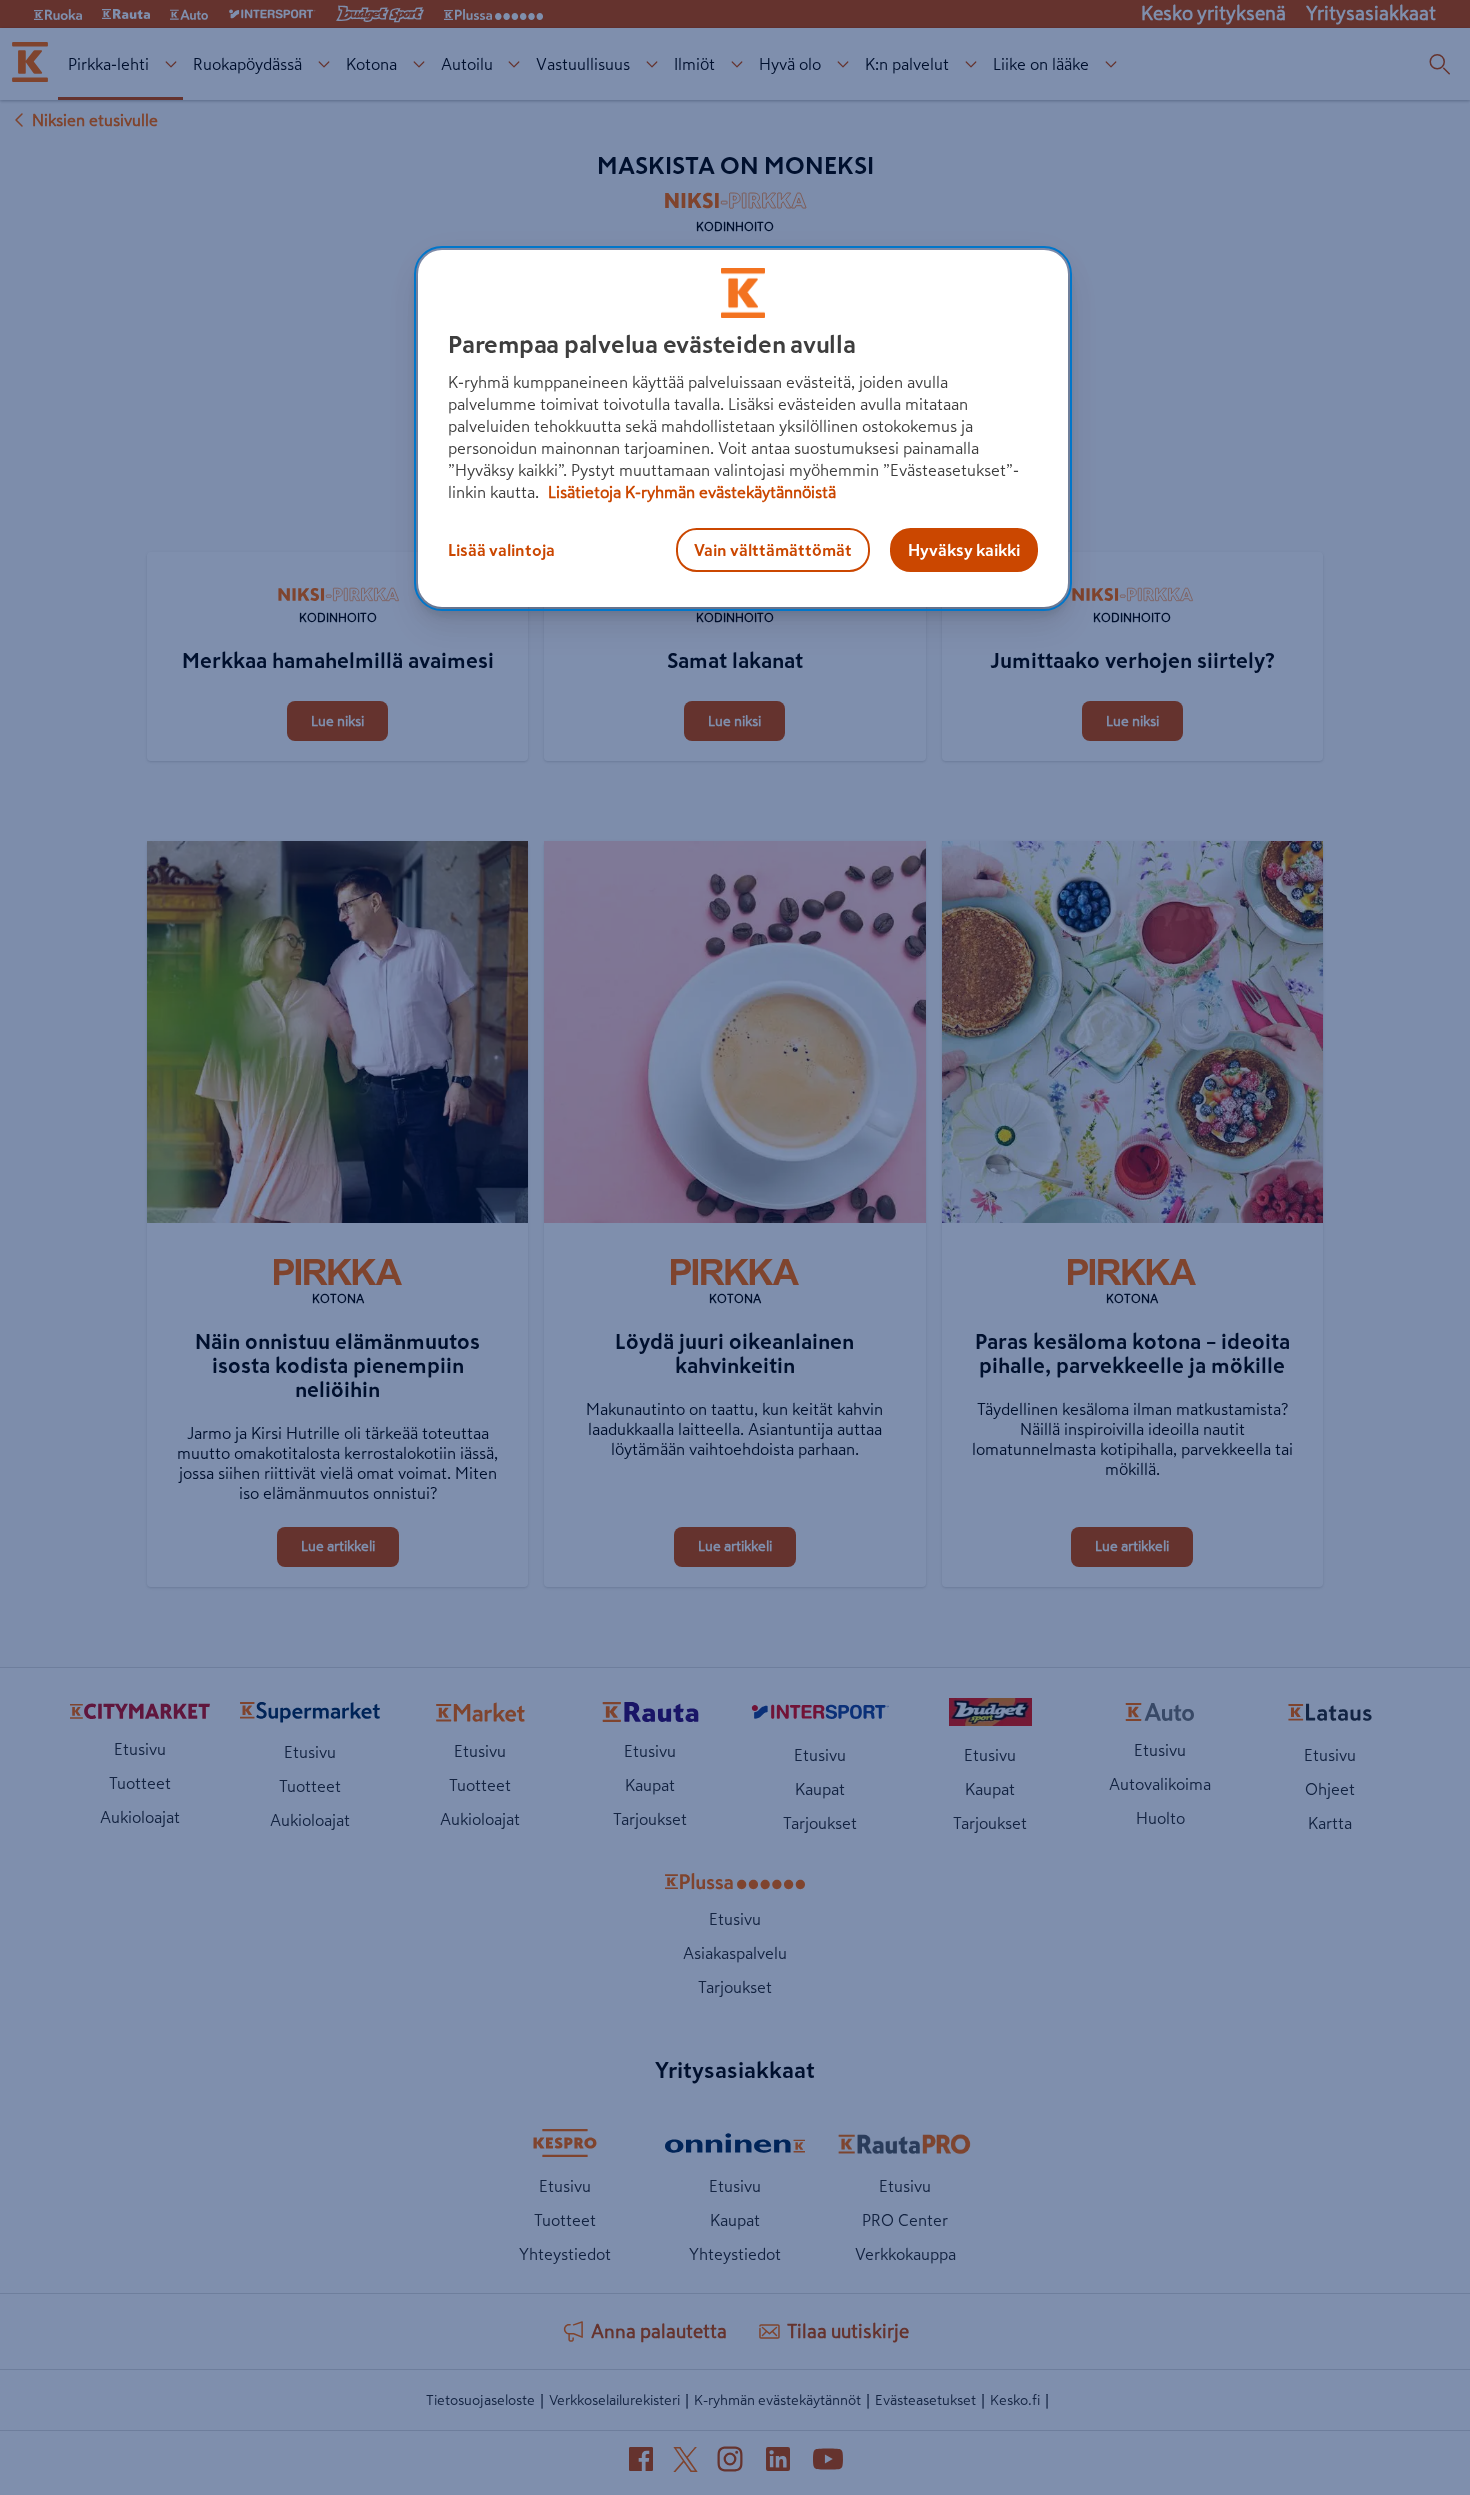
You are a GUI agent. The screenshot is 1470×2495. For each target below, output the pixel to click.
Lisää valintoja (501, 550)
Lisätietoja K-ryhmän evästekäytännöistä (690, 492)
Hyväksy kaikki (964, 550)
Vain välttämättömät (773, 550)
